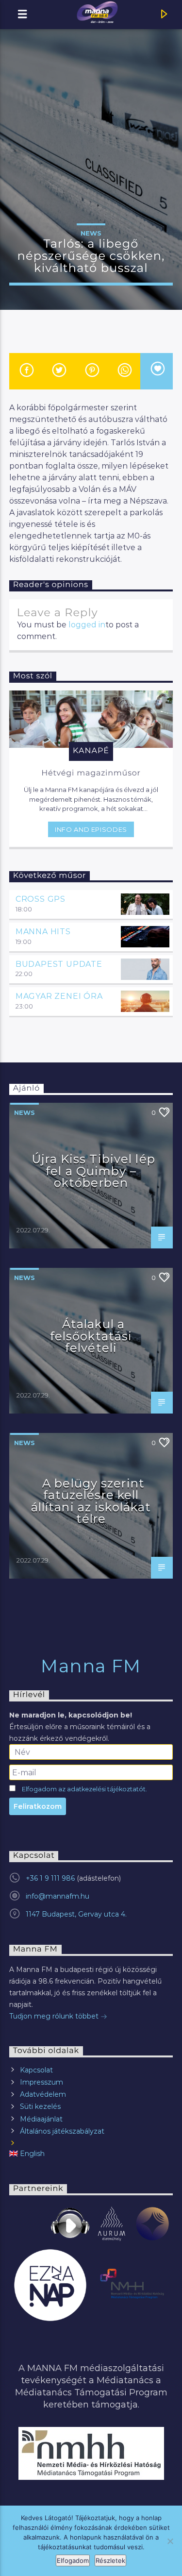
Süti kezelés (40, 2106)
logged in (87, 625)
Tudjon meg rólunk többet (55, 2016)
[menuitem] (91, 2154)
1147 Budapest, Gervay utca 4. (76, 1914)
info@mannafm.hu (58, 1896)
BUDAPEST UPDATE (59, 964)
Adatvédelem (43, 2094)
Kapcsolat (36, 2070)
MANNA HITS (43, 932)
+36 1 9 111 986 (50, 1878)
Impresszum (41, 2082)
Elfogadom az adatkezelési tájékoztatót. (84, 1789)
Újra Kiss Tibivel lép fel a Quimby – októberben (93, 1171)
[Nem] (170, 2541)
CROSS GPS (41, 899)
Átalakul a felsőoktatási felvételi (91, 1336)
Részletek (110, 2560)
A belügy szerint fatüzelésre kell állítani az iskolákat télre (91, 1501)
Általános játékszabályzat (62, 2131)
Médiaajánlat (41, 2119)
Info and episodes (91, 829)
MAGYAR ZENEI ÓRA (59, 996)
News (91, 233)
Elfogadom (73, 2560)
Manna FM (91, 1666)
